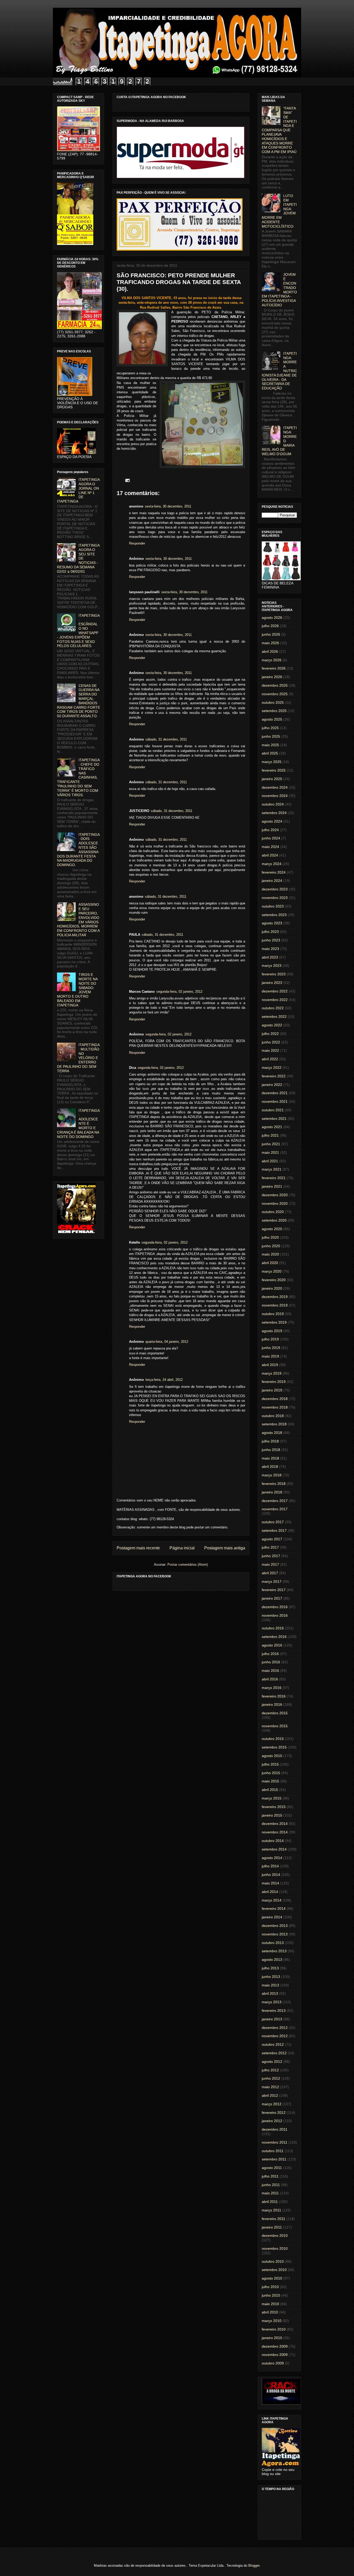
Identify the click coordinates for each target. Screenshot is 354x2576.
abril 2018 (270, 1467)
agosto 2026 (272, 618)
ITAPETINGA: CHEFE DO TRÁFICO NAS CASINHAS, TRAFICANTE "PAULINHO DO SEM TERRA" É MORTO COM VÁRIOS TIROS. (78, 777)
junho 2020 (271, 1246)
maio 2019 (270, 1356)
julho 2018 (270, 1441)
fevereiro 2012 (274, 2113)
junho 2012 (271, 2078)
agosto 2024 (272, 821)
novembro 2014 (275, 1832)
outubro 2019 (273, 1314)
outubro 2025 (273, 702)
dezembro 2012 (275, 2028)
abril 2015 (270, 1790)
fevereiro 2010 (274, 2329)
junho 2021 (271, 1144)
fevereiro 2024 (274, 872)
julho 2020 (270, 1237)
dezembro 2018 (275, 1399)
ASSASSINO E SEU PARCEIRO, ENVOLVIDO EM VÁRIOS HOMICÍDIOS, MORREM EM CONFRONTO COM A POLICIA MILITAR (78, 920)
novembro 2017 (275, 1509)
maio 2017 (270, 1564)
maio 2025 (270, 745)
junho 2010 (271, 2295)
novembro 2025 (275, 694)
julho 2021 (270, 1135)
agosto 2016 (272, 1645)
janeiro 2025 (272, 779)
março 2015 (272, 1798)
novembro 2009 (275, 2355)
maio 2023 (270, 949)
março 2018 (272, 1475)
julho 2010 (270, 2287)
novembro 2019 (275, 1305)
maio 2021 (270, 1152)
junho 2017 (271, 1556)
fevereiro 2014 (274, 1909)
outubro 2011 (273, 2151)
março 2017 (272, 1581)
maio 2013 (270, 1985)
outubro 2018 (273, 1416)
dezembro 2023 (275, 889)
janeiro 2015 (272, 1815)
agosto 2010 (272, 2278)
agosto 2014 (272, 1858)
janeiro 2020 (272, 1288)
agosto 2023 (272, 923)
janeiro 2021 (272, 1186)
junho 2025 (271, 736)
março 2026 (272, 660)
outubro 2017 (273, 1522)
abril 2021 (270, 1161)
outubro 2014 (273, 1841)
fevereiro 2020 (274, 1280)
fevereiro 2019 (274, 1382)
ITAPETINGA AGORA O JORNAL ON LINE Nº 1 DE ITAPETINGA (78, 490)
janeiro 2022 (272, 1085)
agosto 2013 (272, 1960)
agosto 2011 (272, 2168)
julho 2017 (270, 1547)
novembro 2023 (275, 898)
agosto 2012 (272, 2062)
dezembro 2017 (275, 1501)
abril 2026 (270, 651)
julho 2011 (270, 2176)
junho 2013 (271, 1977)
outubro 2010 (273, 2261)
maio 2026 (270, 643)
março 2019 (272, 1373)
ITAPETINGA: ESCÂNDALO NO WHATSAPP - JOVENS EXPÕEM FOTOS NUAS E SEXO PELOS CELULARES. (78, 631)
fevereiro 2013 (274, 2011)
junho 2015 (271, 1773)
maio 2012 (270, 2087)
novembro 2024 (275, 796)
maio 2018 (270, 1458)
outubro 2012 (273, 2044)
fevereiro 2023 (274, 974)
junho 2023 (271, 940)
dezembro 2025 (275, 685)
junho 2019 (271, 1348)
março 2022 (272, 1068)
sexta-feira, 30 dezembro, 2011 (168, 506)
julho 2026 (270, 626)
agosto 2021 (272, 1127)
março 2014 (272, 1900)
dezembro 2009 (275, 2346)
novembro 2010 (275, 2248)
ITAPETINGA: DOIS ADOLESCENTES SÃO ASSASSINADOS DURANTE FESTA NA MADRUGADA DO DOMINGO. (78, 850)
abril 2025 (270, 753)
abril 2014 (270, 1892)
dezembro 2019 (275, 1297)
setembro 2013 (274, 1951)
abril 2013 (270, 1993)
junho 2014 (271, 1875)
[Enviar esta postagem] (127, 480)
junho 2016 (271, 1662)
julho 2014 (270, 1866)
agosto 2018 (272, 1433)
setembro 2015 (274, 1747)
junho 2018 (271, 1450)
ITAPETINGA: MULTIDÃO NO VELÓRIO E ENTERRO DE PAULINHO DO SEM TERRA (78, 1058)
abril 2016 (270, 1679)
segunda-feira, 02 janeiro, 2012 (179, 992)
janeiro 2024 (272, 881)
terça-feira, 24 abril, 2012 (164, 1380)
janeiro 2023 (272, 983)
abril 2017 (270, 1573)
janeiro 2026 (272, 677)
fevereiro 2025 (274, 770)
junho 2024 (271, 838)
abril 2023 (270, 957)
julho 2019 (270, 1339)
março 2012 (272, 2104)
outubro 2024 (273, 804)
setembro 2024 (274, 813)
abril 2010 (270, 2312)
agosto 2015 (272, 1756)
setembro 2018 (274, 1424)
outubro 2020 (273, 1212)
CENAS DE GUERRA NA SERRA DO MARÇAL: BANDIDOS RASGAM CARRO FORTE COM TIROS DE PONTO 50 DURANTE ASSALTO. (79, 701)
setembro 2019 (274, 1322)
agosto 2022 (272, 1025)
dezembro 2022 (275, 991)
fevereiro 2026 (274, 668)
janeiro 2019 (272, 1390)
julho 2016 (270, 1654)
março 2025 (272, 762)
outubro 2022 (273, 1008)
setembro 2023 (274, 915)
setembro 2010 (274, 2270)
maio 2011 (270, 2193)
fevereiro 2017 (274, 1590)
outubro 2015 (273, 1739)
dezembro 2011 (275, 2129)
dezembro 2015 (275, 1713)
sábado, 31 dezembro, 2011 (166, 739)
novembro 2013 (275, 1934)
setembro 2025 (274, 711)
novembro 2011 (275, 2142)
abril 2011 (270, 2202)
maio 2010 (270, 2304)
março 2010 (272, 2321)
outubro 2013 (273, 1943)
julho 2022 (270, 1034)
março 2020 (272, 1271)
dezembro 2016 (275, 1607)
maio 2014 (270, 1883)
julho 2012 (270, 2070)
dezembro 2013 (275, 1926)
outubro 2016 (273, 1628)
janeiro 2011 (272, 2227)
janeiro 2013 (272, 2019)
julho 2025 (270, 728)
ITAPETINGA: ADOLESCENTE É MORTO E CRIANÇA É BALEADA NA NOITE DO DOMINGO (78, 1124)
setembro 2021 (274, 1119)
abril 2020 (270, 1263)
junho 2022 (271, 1042)
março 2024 (272, 864)
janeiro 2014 (272, 1917)
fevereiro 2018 (274, 1484)
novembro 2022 (275, 1000)
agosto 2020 (272, 1229)
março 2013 (272, 2002)
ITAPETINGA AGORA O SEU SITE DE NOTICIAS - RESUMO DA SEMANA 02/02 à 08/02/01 (78, 558)
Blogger (254, 2566)
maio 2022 (270, 1050)
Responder (137, 543)
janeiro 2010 (272, 2338)
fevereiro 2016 (274, 1696)
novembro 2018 (275, 1407)
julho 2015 (270, 1764)
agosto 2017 (272, 1539)
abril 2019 (270, 1365)
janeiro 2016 (272, 1704)
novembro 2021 (275, 1101)
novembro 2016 (275, 1615)
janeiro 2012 (272, 2121)
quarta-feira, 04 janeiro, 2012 (167, 1342)
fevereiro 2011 (274, 2219)
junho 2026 (271, 634)
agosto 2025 (272, 719)
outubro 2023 (273, 906)
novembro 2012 (275, 2036)
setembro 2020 (274, 1220)
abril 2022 (270, 1059)
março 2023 (272, 966)
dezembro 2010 (275, 2236)
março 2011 (271, 2210)
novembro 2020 (275, 1203)
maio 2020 (270, 1254)
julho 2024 (270, 830)
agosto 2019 (272, 1331)
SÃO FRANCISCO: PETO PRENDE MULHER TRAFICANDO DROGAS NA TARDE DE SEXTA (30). (179, 282)
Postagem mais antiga (225, 1548)
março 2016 (272, 1688)
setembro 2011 (274, 2159)
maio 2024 (270, 847)
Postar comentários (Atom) (188, 1565)
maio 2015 (270, 1781)
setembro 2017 (274, 1530)
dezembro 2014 (275, 1824)
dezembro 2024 (275, 787)
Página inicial (182, 1548)
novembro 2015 (275, 1726)
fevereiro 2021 (274, 1178)
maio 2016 (270, 1671)
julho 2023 (270, 932)
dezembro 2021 (275, 1093)
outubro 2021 (273, 1110)
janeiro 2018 (272, 1492)
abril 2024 (270, 855)
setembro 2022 (274, 1017)
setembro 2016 (274, 1637)
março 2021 (272, 1169)
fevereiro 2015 (274, 1807)
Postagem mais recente (138, 1548)
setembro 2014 (274, 1849)
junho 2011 (271, 2185)
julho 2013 (270, 1968)
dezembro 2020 (275, 1195)
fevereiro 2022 (274, 1076)
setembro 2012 (274, 2053)
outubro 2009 (273, 2363)
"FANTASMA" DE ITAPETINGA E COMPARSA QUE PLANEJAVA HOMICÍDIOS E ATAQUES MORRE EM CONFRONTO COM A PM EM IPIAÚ (279, 130)
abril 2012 (270, 2095)
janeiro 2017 (272, 1598)
